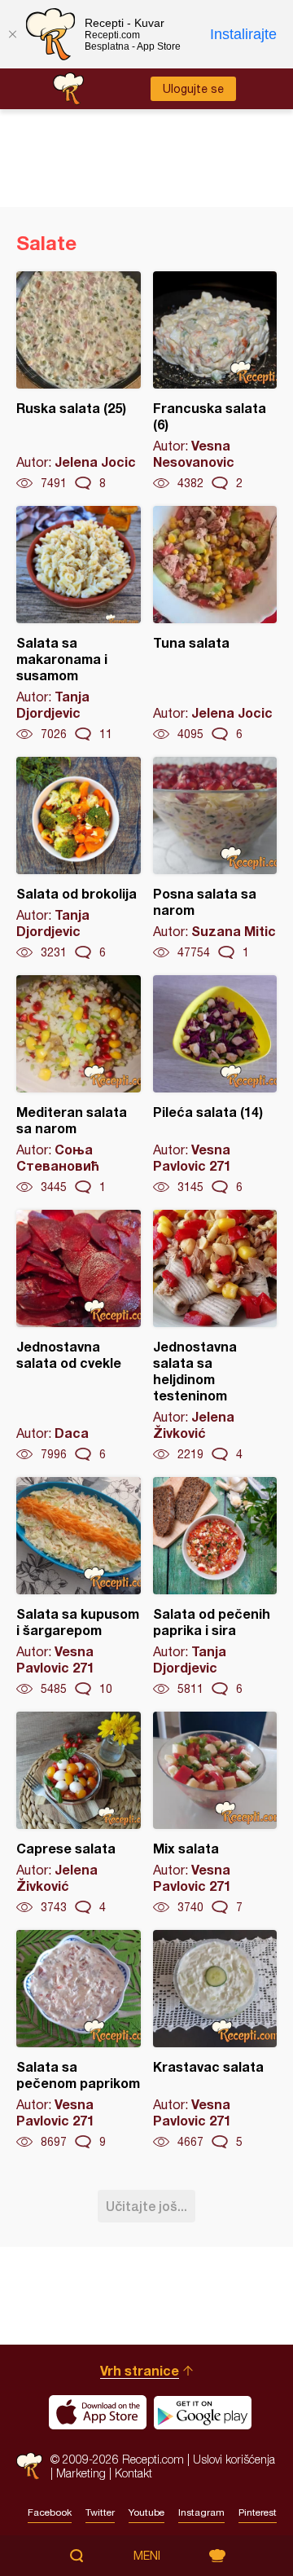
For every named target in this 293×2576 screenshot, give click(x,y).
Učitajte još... (146, 2206)
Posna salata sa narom (215, 859)
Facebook (50, 2512)
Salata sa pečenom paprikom (79, 2040)
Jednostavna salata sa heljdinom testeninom (215, 1336)
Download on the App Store (98, 2412)
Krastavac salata (215, 2040)
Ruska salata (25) (79, 381)
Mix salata (215, 1813)
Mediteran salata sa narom (79, 1085)
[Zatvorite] (12, 34)
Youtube (146, 2512)
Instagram (201, 2512)
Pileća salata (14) (215, 1085)
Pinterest (258, 2512)
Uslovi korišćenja (234, 2459)
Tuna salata (215, 624)
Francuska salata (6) (215, 381)
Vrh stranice (140, 2370)
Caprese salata (79, 1813)
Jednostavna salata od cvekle (79, 1336)
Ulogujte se (193, 89)
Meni (147, 2556)
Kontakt (133, 2473)
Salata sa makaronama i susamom (79, 624)
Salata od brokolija (79, 859)
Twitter (100, 2512)
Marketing (81, 2473)
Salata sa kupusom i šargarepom (79, 1587)
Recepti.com (29, 2466)
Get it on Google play (203, 2412)
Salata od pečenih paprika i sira (215, 1587)
